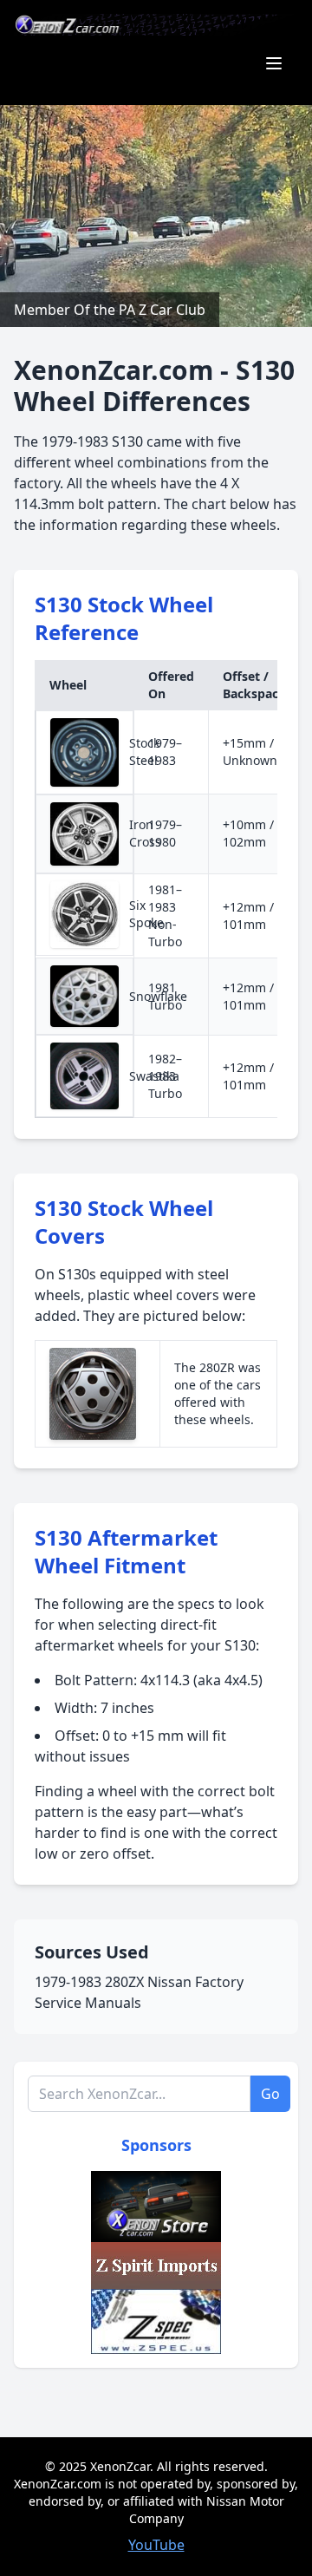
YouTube (156, 2545)
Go (270, 2094)
